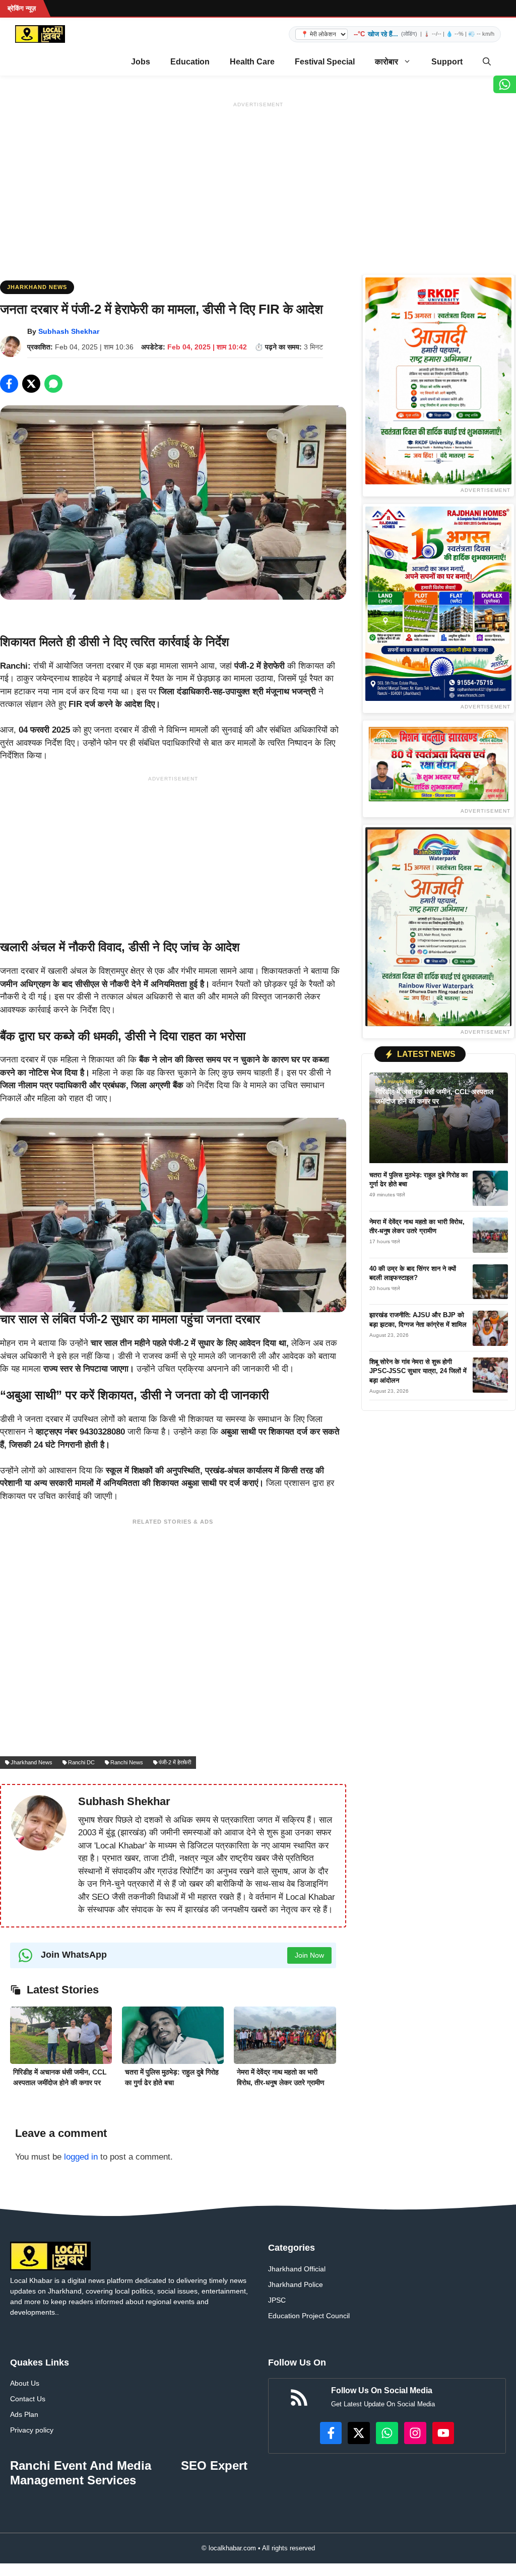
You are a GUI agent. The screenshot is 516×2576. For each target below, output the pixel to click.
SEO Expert (214, 2465)
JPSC (277, 2300)
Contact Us (28, 2399)
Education (190, 62)
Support (447, 62)
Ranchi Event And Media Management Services (81, 2473)
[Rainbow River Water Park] (438, 927)
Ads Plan (24, 2414)
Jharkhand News (37, 287)
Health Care (252, 62)
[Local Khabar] (40, 34)
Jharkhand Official (297, 2269)
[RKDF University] (438, 381)
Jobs (141, 62)
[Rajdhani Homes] (438, 604)
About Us (25, 2383)
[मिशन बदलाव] (438, 764)
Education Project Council (309, 2316)
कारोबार (386, 62)
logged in (81, 2157)
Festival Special (325, 62)
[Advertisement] (258, 182)
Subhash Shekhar (69, 331)
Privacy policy (32, 2430)
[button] (487, 62)
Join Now (309, 1955)
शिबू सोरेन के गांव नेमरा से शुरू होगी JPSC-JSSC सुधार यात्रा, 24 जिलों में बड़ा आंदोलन (418, 1371)
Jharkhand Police (296, 2284)
